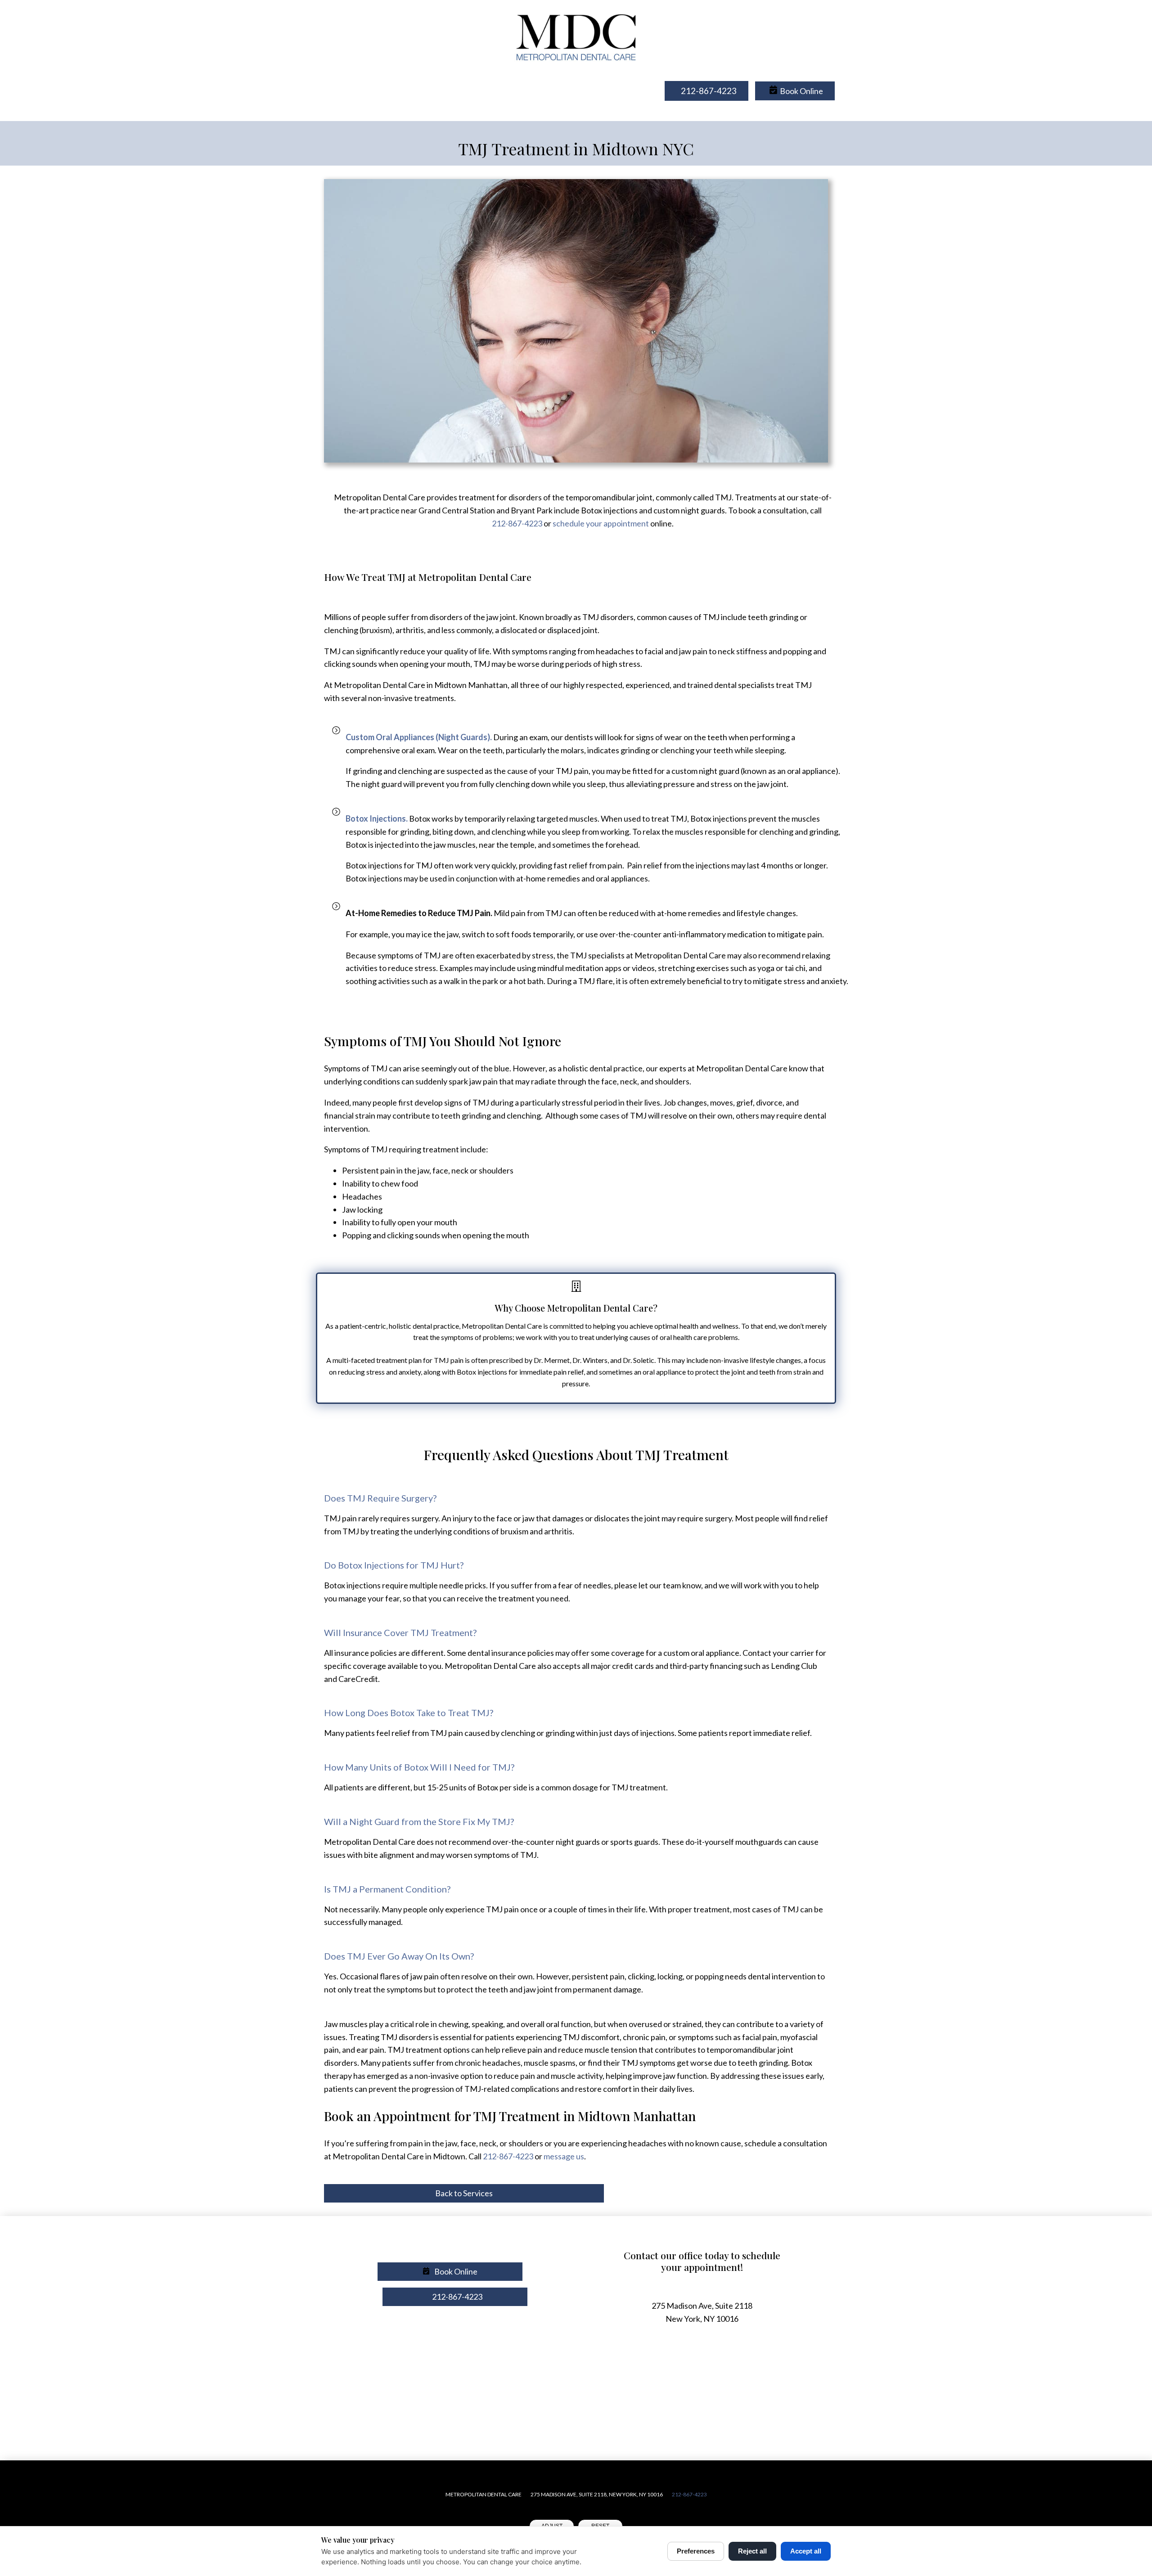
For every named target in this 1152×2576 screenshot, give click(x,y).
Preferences (696, 2551)
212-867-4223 (517, 523)
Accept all (806, 2551)
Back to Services (464, 2193)
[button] (795, 91)
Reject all (752, 2551)
